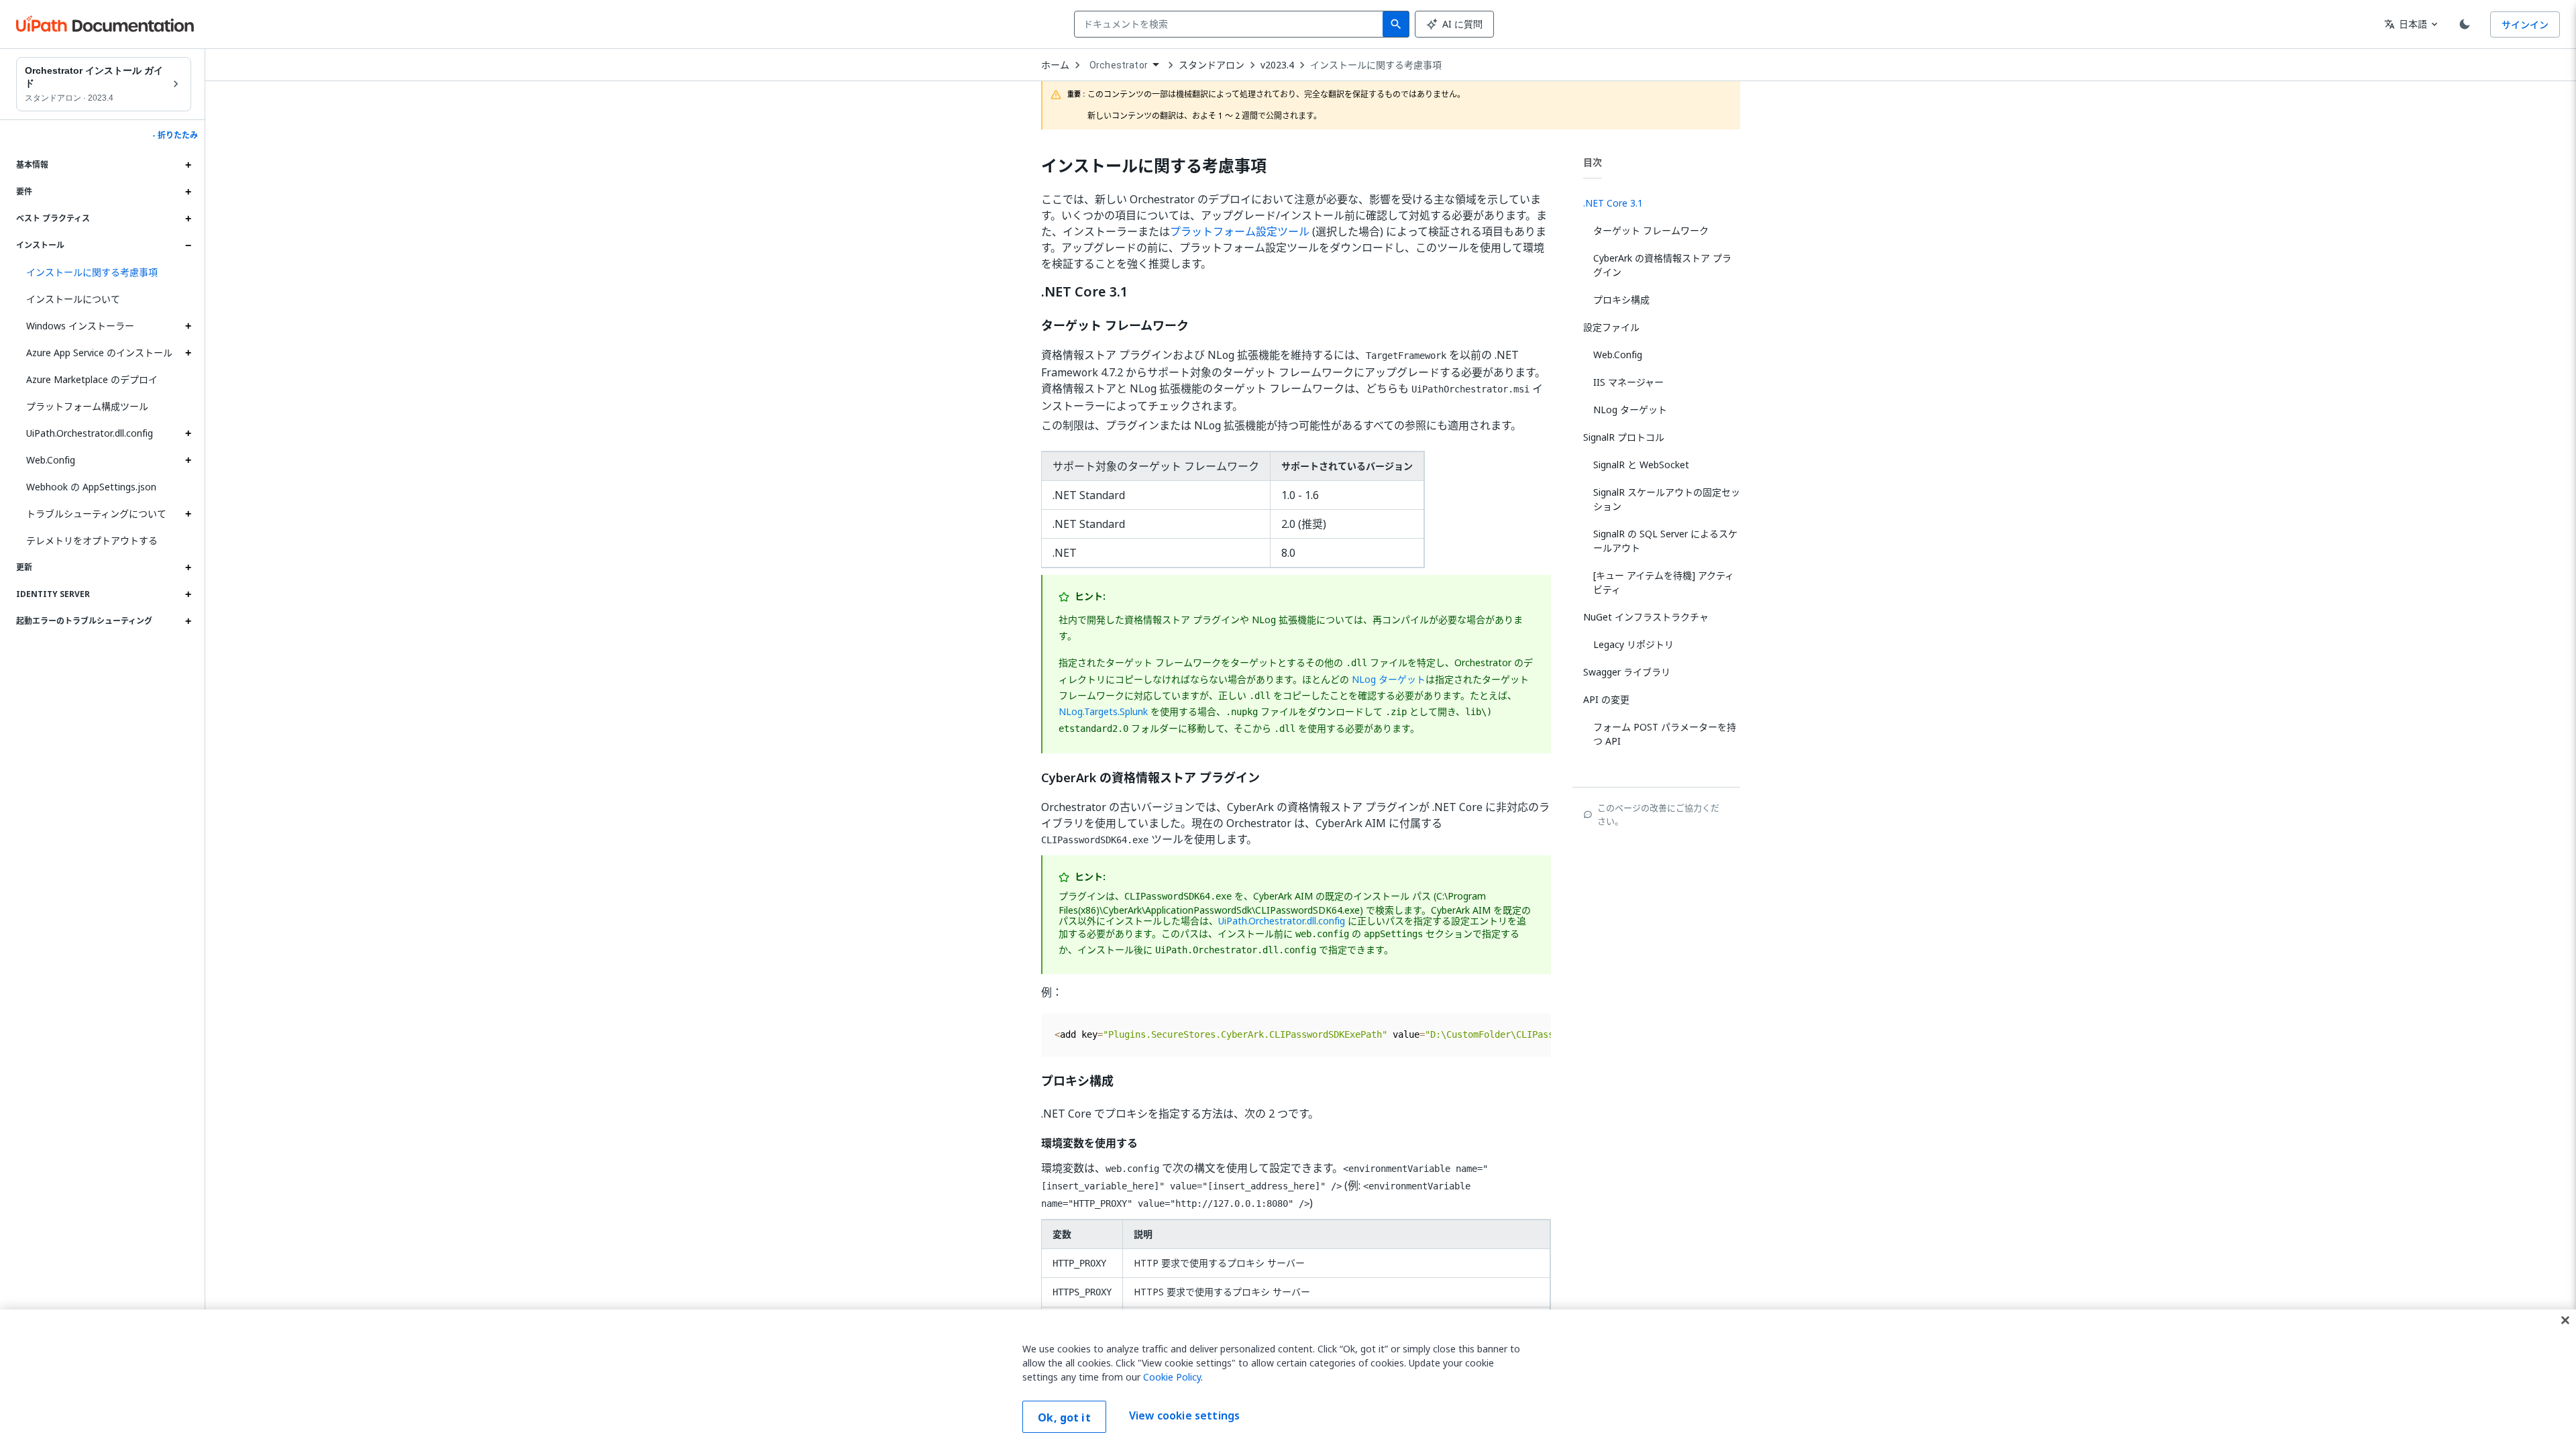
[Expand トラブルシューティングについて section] (188, 514)
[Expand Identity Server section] (188, 594)
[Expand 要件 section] (188, 192)
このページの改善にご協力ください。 (1658, 814)
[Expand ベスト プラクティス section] (188, 219)
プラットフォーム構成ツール (87, 406)
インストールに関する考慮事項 (1376, 65)
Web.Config (51, 460)
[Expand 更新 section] (188, 568)
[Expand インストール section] (188, 246)
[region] (1288, 1379)
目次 (1593, 162)
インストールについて (73, 299)
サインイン (2525, 24)
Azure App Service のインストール (99, 353)
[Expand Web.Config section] (188, 460)
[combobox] (1231, 24)
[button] (104, 272)
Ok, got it (1064, 1417)
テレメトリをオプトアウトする (92, 540)
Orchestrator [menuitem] (1119, 65)
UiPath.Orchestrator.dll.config (90, 433)
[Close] (2565, 1320)
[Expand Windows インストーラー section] (188, 326)
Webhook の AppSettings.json (91, 487)
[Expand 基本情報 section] (188, 165)
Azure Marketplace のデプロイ (92, 379)
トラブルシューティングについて (96, 514)
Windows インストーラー (80, 326)
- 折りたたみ (175, 136)
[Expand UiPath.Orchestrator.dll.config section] (188, 433)
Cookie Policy (1172, 1377)
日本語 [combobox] (2406, 24)
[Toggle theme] (2465, 24)
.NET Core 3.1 (1084, 292)
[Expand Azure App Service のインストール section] (188, 353)
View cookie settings (1184, 1415)
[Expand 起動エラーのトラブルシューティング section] (188, 621)
